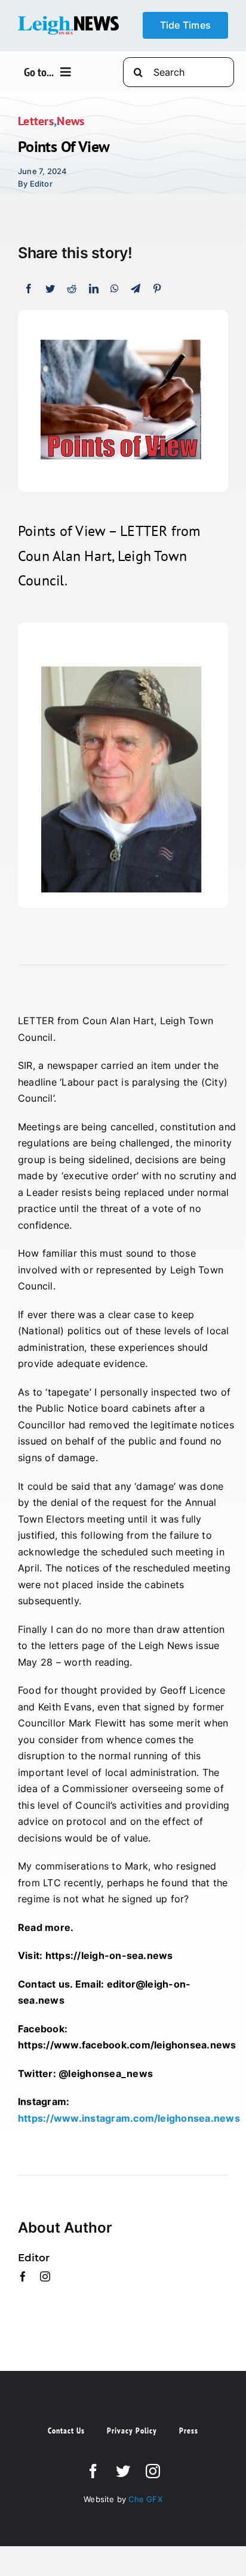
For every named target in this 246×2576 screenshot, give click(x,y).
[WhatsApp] (115, 289)
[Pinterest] (157, 289)
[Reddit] (72, 289)
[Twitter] (50, 289)
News (70, 121)
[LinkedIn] (94, 289)
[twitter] (123, 2471)
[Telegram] (136, 289)
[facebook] (23, 2276)
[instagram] (45, 2276)
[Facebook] (29, 289)
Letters (36, 121)
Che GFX (144, 2499)
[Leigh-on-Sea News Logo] (68, 21)
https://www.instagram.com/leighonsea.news (129, 2118)
